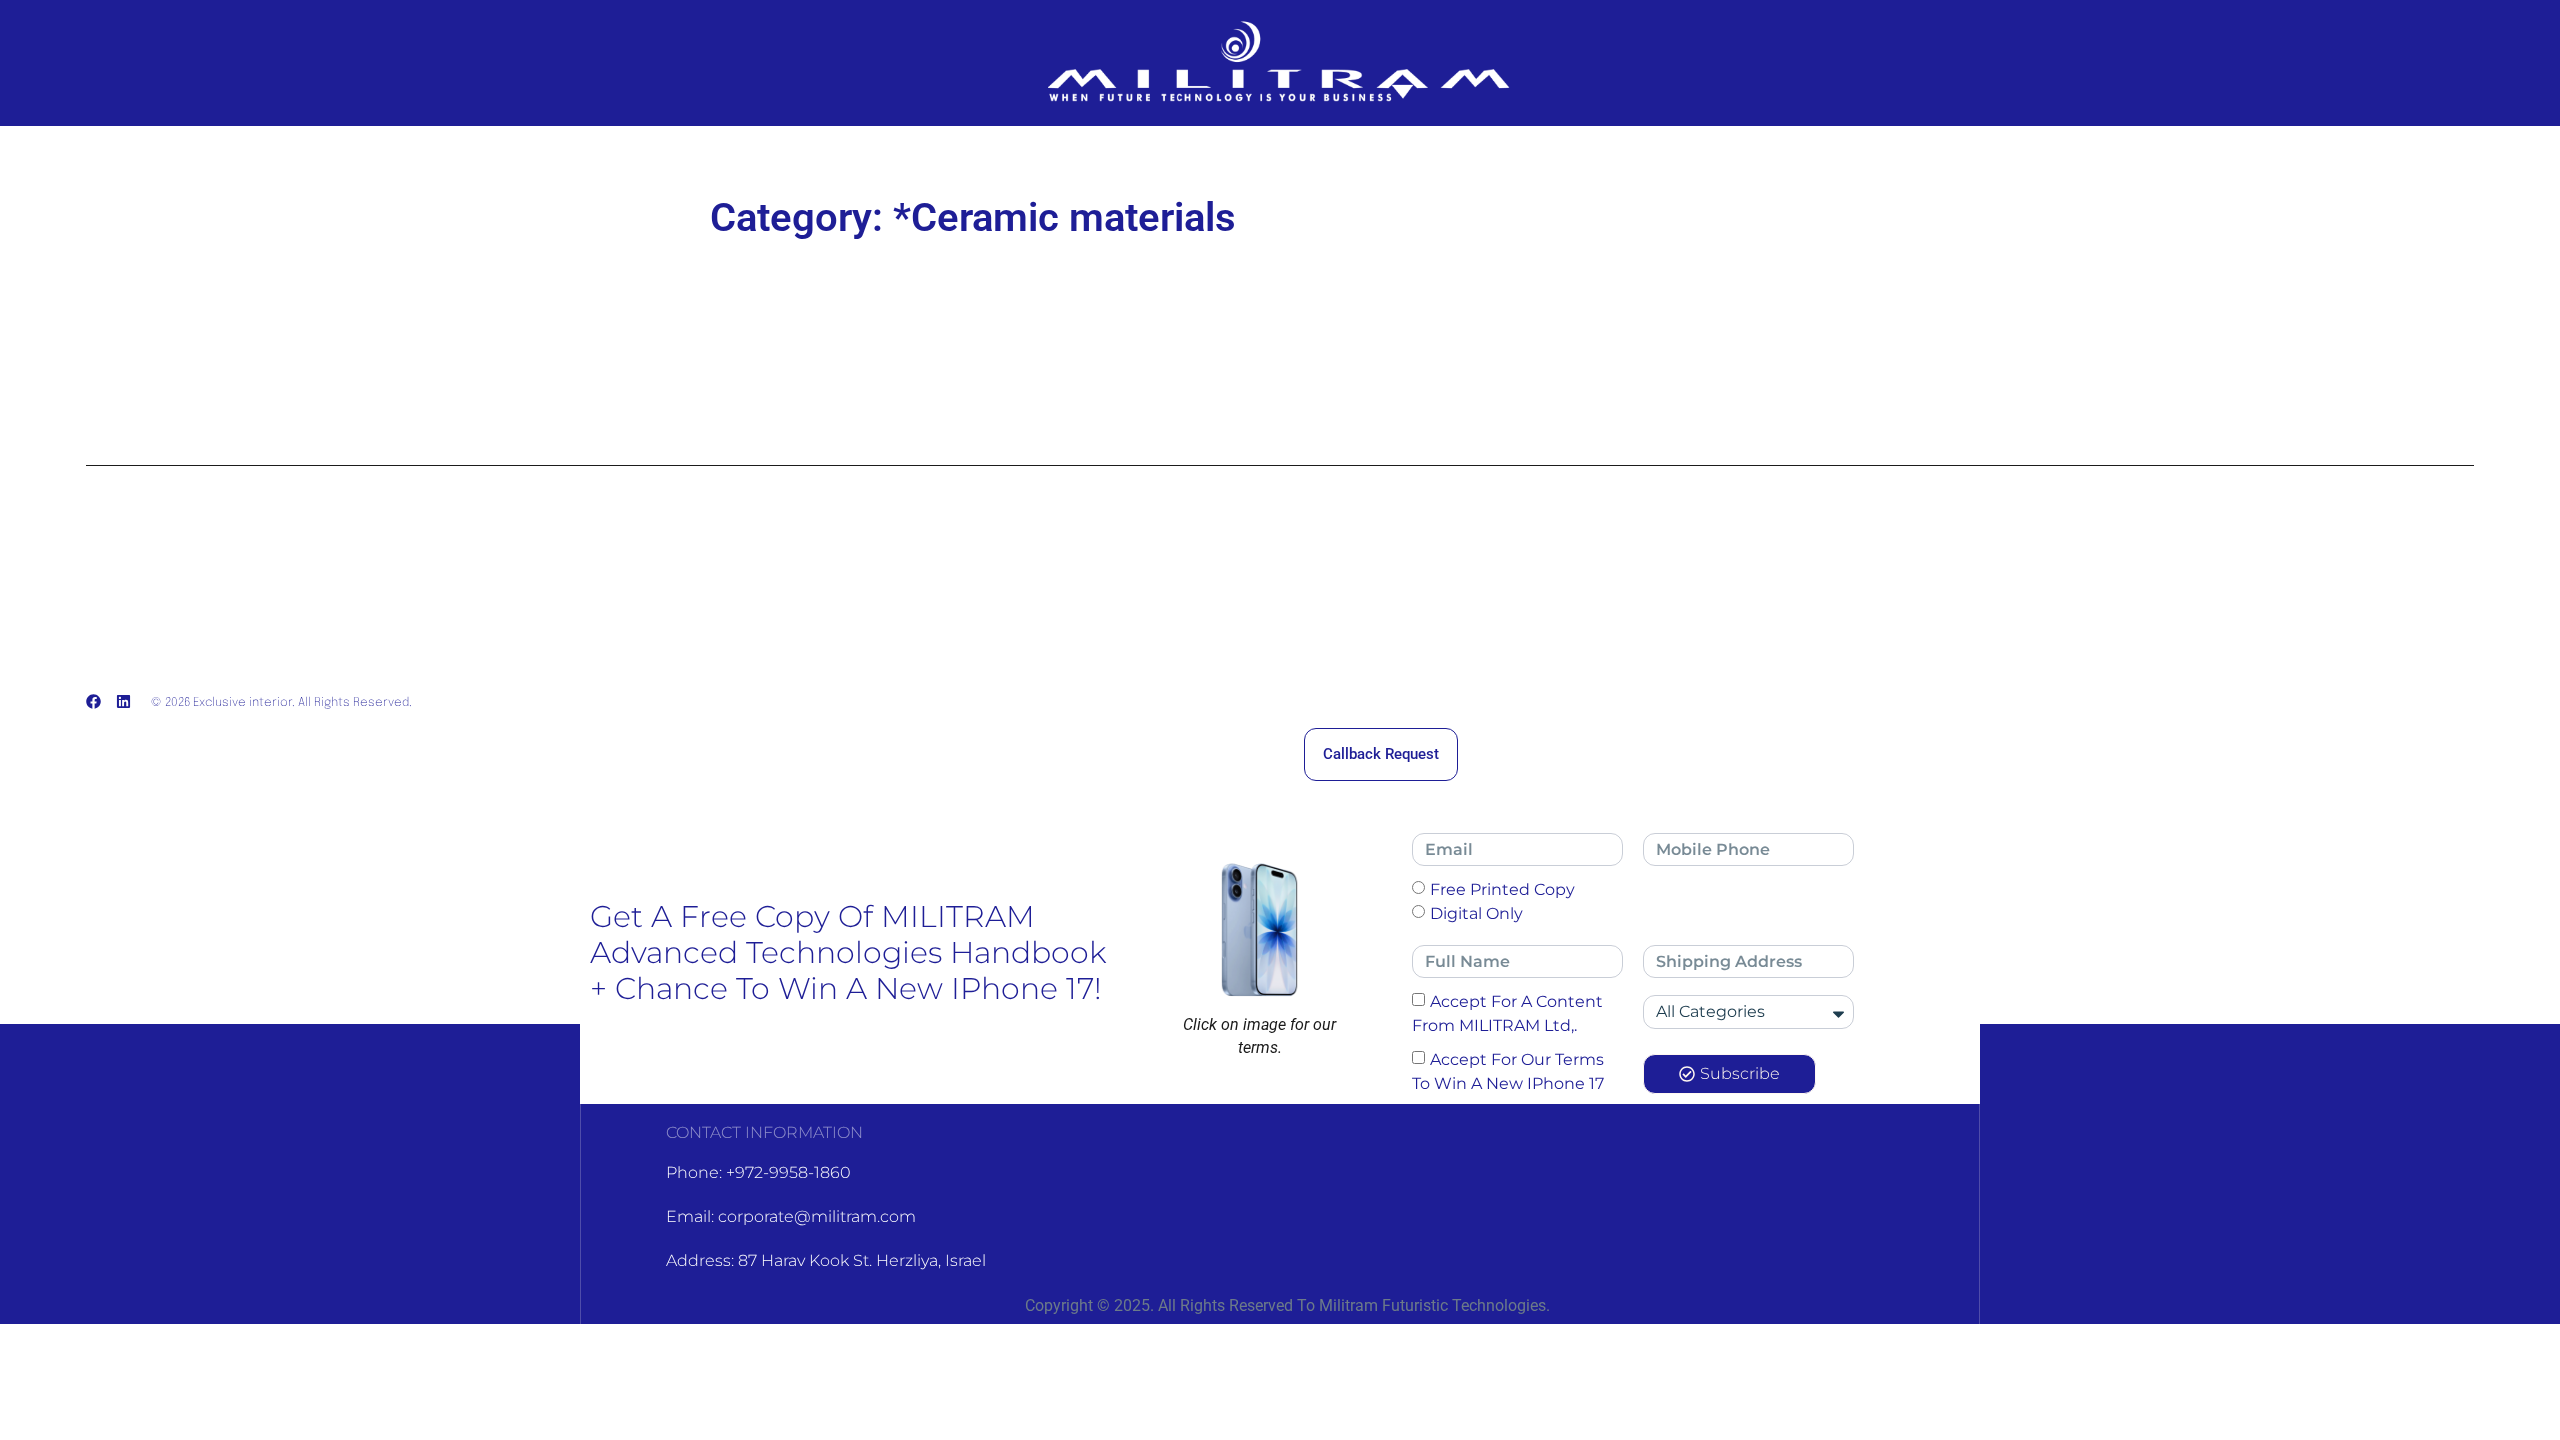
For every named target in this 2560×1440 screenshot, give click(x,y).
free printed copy (1502, 889)
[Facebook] (93, 701)
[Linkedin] (123, 701)
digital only (1476, 913)
